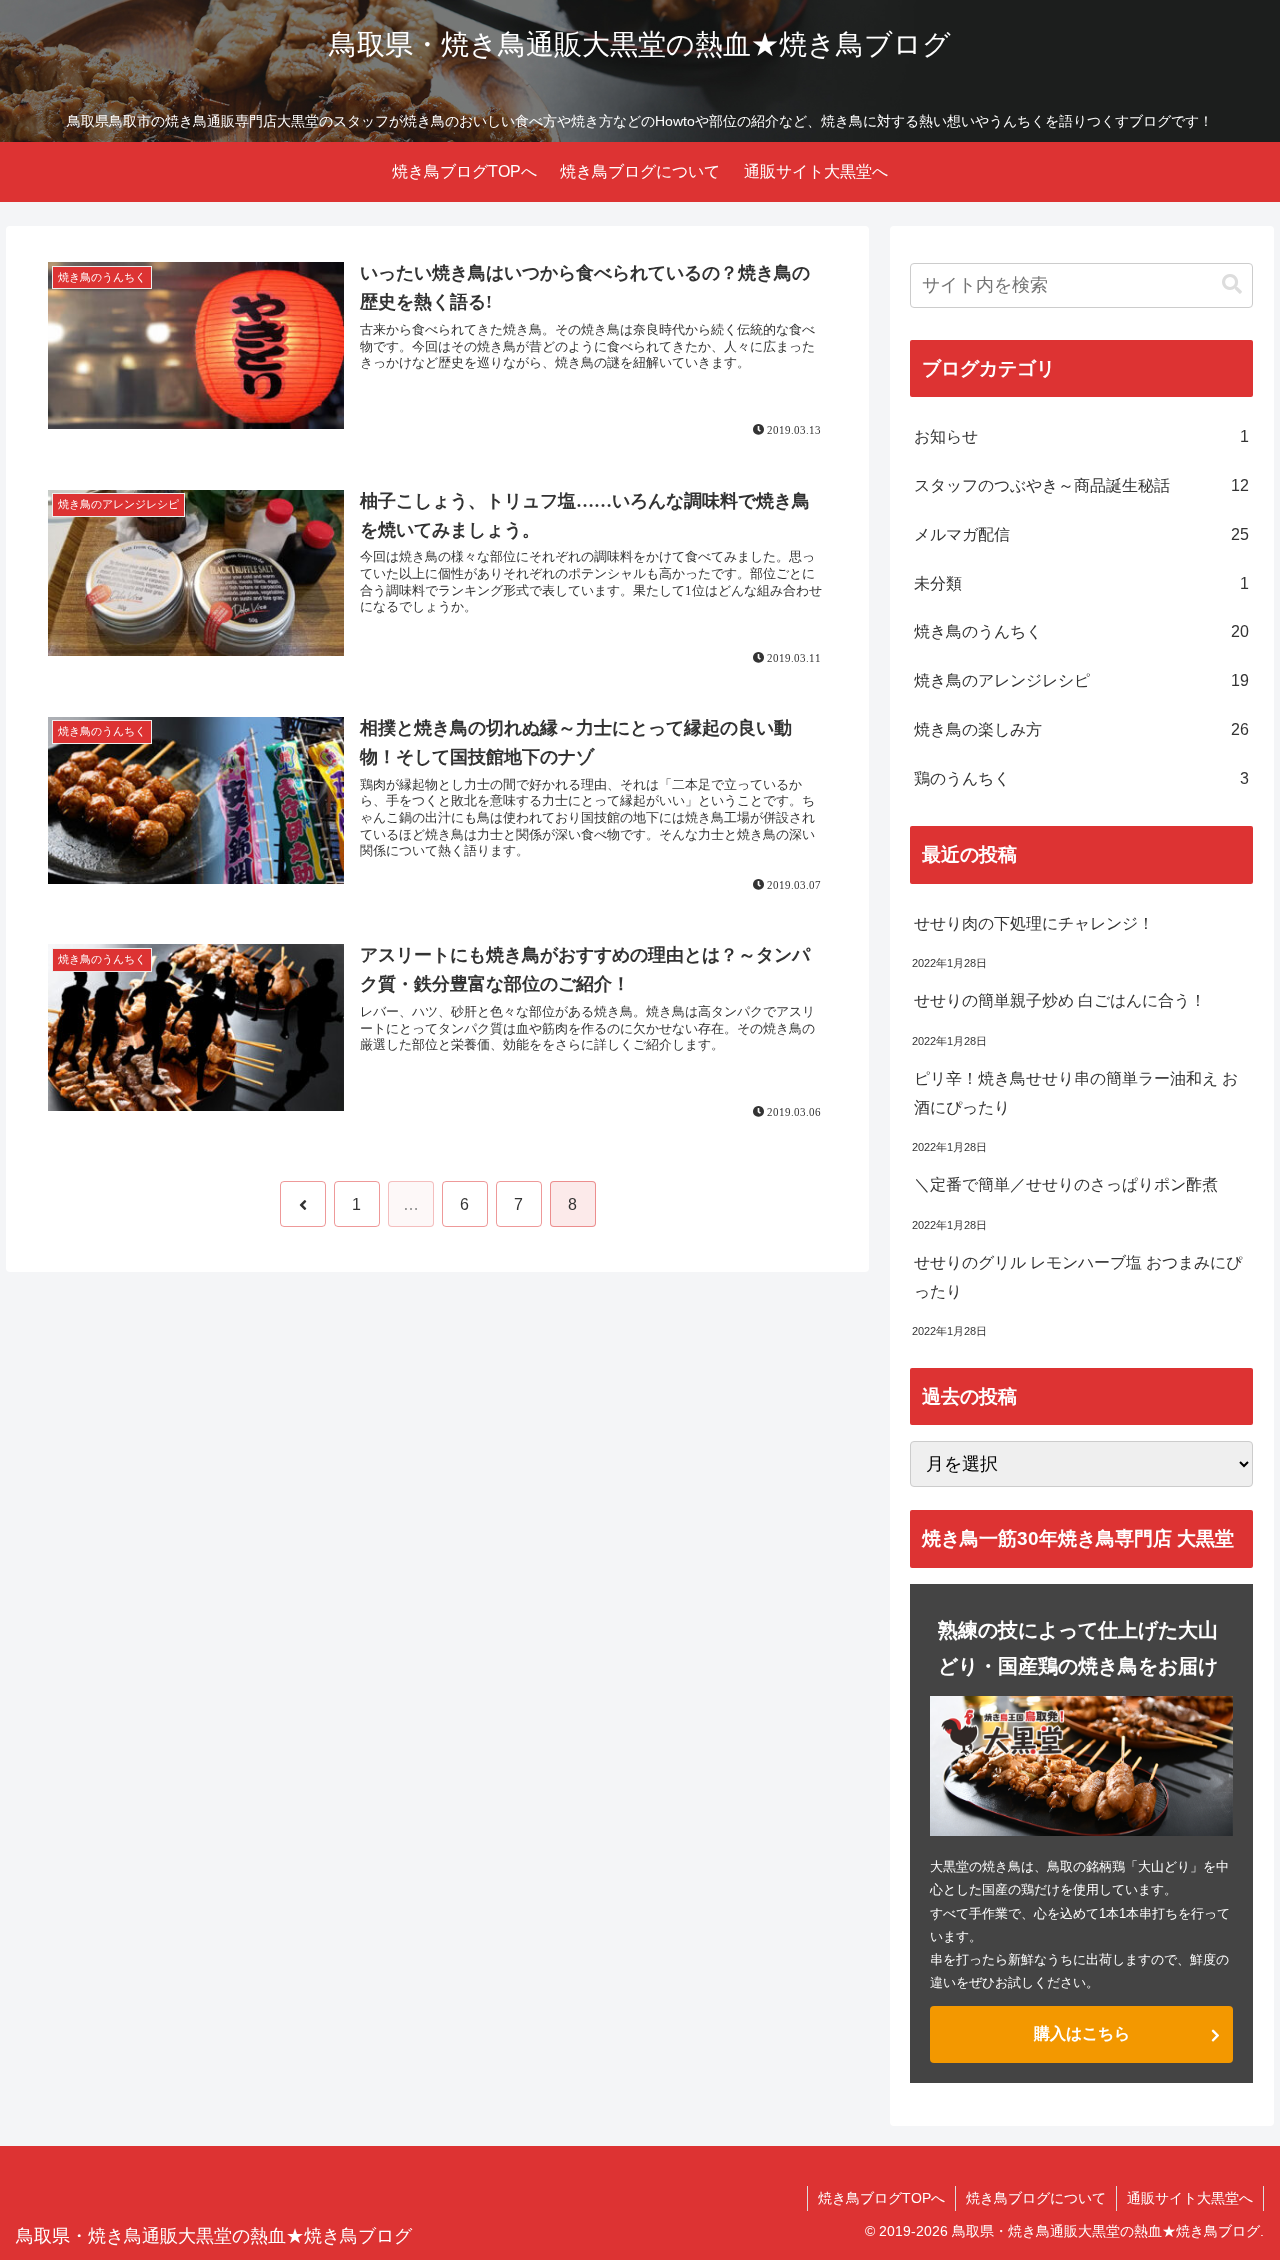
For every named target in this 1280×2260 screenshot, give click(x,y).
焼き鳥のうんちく (1082, 631)
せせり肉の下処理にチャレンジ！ (1034, 923)
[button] (1232, 284)
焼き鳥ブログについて (1036, 2198)
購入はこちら (1082, 2033)
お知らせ (1082, 436)
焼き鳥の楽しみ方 (1082, 729)
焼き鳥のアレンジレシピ (1082, 680)
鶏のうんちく (1082, 778)
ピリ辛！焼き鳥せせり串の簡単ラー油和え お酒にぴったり (1076, 1093)
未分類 (1082, 583)
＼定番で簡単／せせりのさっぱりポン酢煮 (1066, 1184)
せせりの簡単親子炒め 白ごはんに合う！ (1060, 1000)
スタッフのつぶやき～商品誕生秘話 (1082, 485)
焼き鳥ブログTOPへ (881, 2198)
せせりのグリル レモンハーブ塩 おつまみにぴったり (1078, 1277)
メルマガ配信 (1082, 534)
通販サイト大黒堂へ (1190, 2198)
